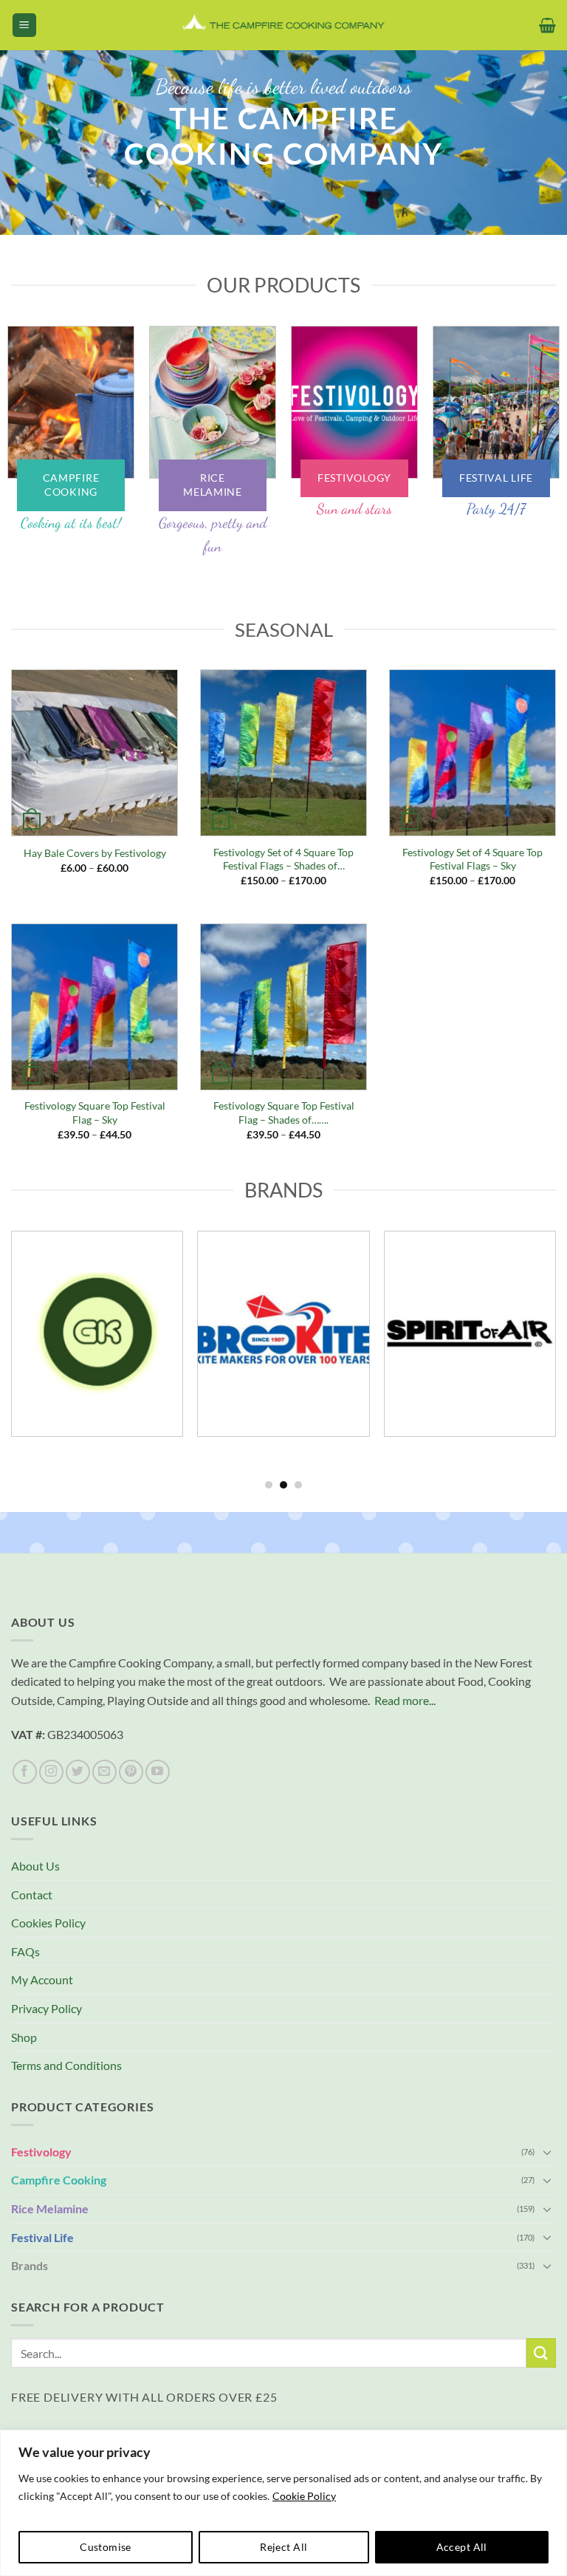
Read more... (405, 1700)
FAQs (25, 1951)
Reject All (283, 2547)
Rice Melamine (50, 2208)
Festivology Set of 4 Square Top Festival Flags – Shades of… (283, 859)
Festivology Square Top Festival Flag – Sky (95, 1113)
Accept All (462, 2547)
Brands (30, 2265)
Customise (106, 2547)
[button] (24, 25)
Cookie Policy (304, 2496)
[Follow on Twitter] (78, 1772)
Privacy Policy (47, 2008)
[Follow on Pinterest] (131, 1772)
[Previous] (30, 161)
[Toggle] (547, 2152)
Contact (32, 1895)
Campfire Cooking (59, 2180)
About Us (35, 1866)
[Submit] (541, 2353)
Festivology (41, 2152)
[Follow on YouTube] (158, 1772)
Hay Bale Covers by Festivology (95, 853)
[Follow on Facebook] (25, 1772)
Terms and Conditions (66, 2065)
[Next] (537, 161)
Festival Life (42, 2237)
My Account (42, 1979)
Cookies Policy (48, 1923)
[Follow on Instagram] (51, 1772)
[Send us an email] (104, 1772)
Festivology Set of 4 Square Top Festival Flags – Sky (472, 859)
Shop (24, 2037)
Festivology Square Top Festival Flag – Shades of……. (284, 1113)
